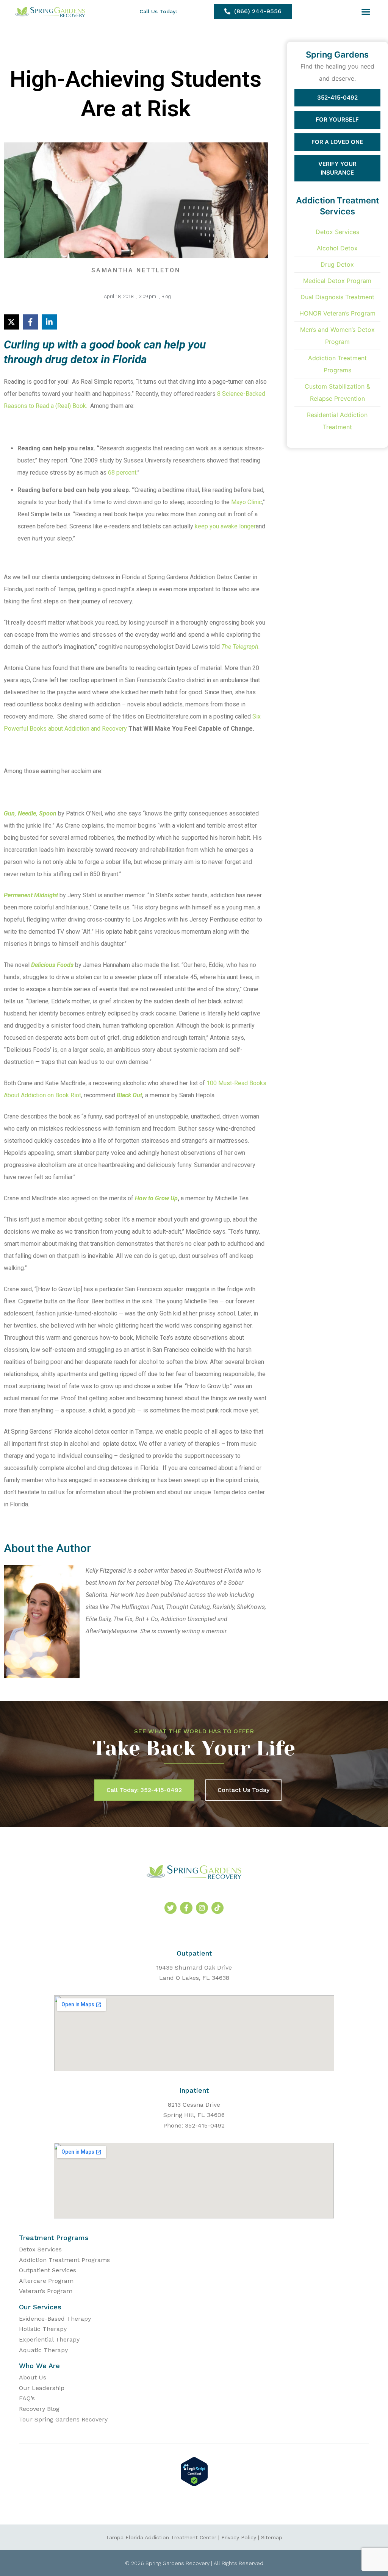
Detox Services (337, 232)
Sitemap (272, 2537)
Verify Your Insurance (337, 168)
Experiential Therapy (49, 2339)
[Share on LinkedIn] (49, 322)
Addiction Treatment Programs (64, 2260)
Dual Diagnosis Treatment (337, 297)
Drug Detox (337, 264)
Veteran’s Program (46, 2291)
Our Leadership (42, 2388)
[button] (366, 11)
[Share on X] (11, 322)
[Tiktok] (217, 1908)
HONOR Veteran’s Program (337, 313)
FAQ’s (27, 2398)
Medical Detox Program (337, 281)
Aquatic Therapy (43, 2350)
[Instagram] (202, 1908)
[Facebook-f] (186, 1908)
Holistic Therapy (43, 2329)
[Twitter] (171, 1908)
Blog (166, 296)
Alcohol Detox (337, 248)
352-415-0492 (337, 98)
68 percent (122, 473)
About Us (33, 2377)
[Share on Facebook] (30, 322)
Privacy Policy (239, 2537)
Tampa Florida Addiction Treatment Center (161, 2537)
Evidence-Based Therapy (55, 2319)
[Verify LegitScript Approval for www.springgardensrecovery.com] (194, 2484)
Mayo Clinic (246, 502)
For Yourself (337, 120)
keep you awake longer (225, 526)
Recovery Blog (39, 2409)
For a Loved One (337, 142)
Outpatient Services (48, 2270)
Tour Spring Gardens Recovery (63, 2419)
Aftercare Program (46, 2281)
